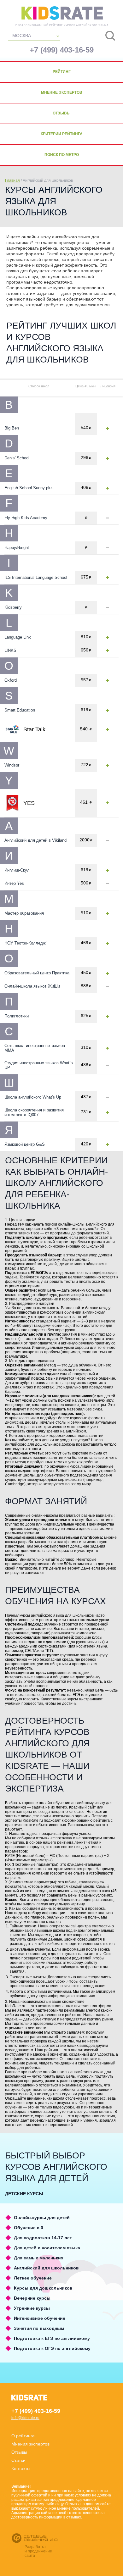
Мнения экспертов (30, 2444)
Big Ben (12, 428)
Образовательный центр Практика (37, 973)
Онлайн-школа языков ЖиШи (32, 986)
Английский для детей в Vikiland (35, 840)
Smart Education (20, 710)
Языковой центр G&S (25, 1144)
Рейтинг (62, 72)
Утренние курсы (32, 2308)
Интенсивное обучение (40, 2318)
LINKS (10, 650)
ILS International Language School (36, 577)
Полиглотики (17, 1016)
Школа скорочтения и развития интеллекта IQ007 (34, 1112)
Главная (12, 180)
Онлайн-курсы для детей (42, 2218)
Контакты (21, 2468)
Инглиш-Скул (17, 870)
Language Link (18, 637)
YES (29, 803)
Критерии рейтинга (62, 134)
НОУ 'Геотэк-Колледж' (25, 943)
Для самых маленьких (39, 2258)
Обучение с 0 (29, 2228)
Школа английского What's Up (33, 1097)
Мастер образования (24, 913)
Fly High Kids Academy (26, 518)
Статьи (18, 2460)
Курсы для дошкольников (43, 2288)
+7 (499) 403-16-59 (62, 50)
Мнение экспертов (62, 92)
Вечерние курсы (32, 2298)
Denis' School (17, 458)
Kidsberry (13, 607)
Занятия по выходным (39, 2328)
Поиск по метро (62, 155)
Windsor (12, 765)
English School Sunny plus (29, 488)
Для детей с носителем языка (47, 2248)
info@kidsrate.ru (25, 2418)
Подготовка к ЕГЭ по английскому (52, 2338)
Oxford (11, 680)
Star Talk (34, 729)
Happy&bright (17, 548)
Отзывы (62, 113)
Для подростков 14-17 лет (43, 2238)
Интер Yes (14, 883)
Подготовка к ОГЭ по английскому (52, 2348)
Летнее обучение (33, 2278)
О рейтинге (23, 2436)
